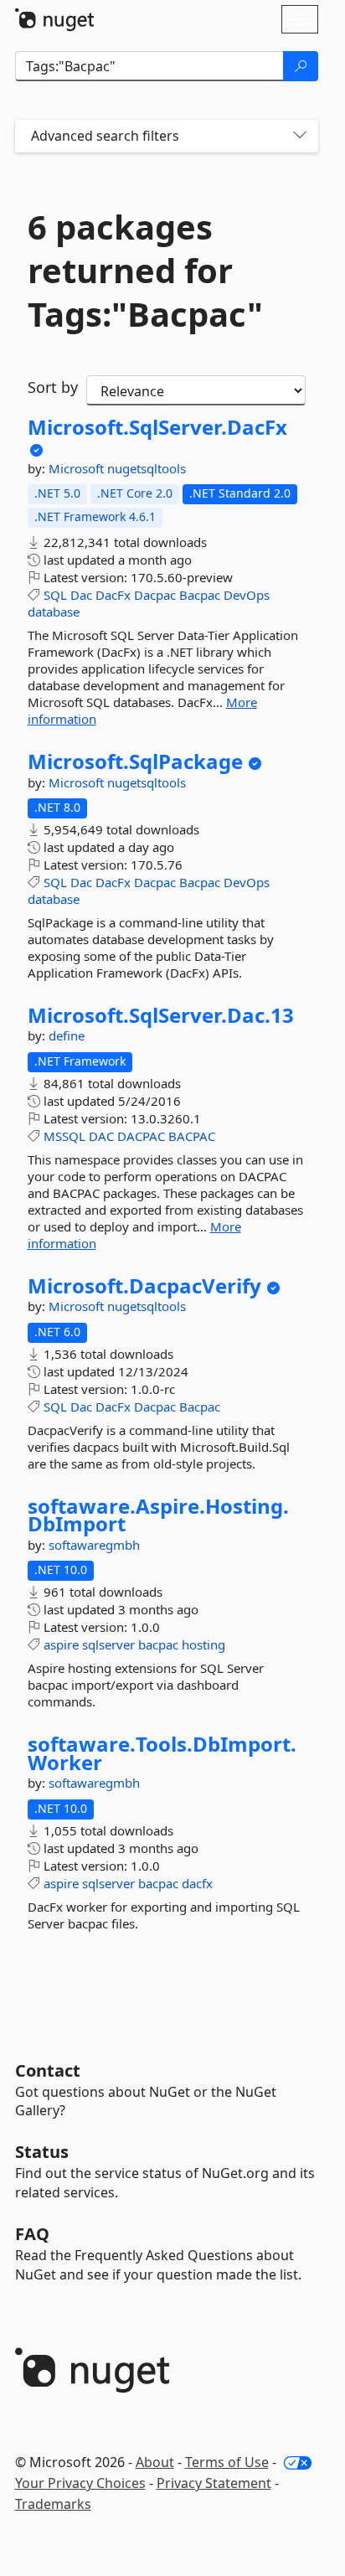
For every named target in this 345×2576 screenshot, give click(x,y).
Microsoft (78, 468)
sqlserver (108, 1644)
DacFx (113, 595)
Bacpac (200, 595)
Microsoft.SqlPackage (135, 761)
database (54, 612)
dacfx (197, 1883)
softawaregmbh (94, 1545)
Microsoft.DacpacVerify (144, 1286)
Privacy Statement (214, 2483)
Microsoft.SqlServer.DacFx (157, 427)
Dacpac (155, 595)
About (155, 2462)
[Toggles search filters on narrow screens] (300, 136)
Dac (81, 595)
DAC (101, 1136)
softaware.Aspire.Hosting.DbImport (158, 1515)
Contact (48, 2070)
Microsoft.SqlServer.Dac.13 (161, 1015)
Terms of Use (227, 2462)
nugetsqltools (147, 468)
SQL (55, 595)
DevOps (247, 595)
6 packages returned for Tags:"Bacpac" (145, 271)
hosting (203, 1644)
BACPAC (192, 1136)
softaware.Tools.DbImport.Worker (162, 1753)
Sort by (53, 387)
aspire (61, 1644)
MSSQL (64, 1136)
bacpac (158, 1644)
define (67, 1035)
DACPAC (141, 1136)
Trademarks (53, 2504)
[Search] (301, 66)
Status (42, 2152)
